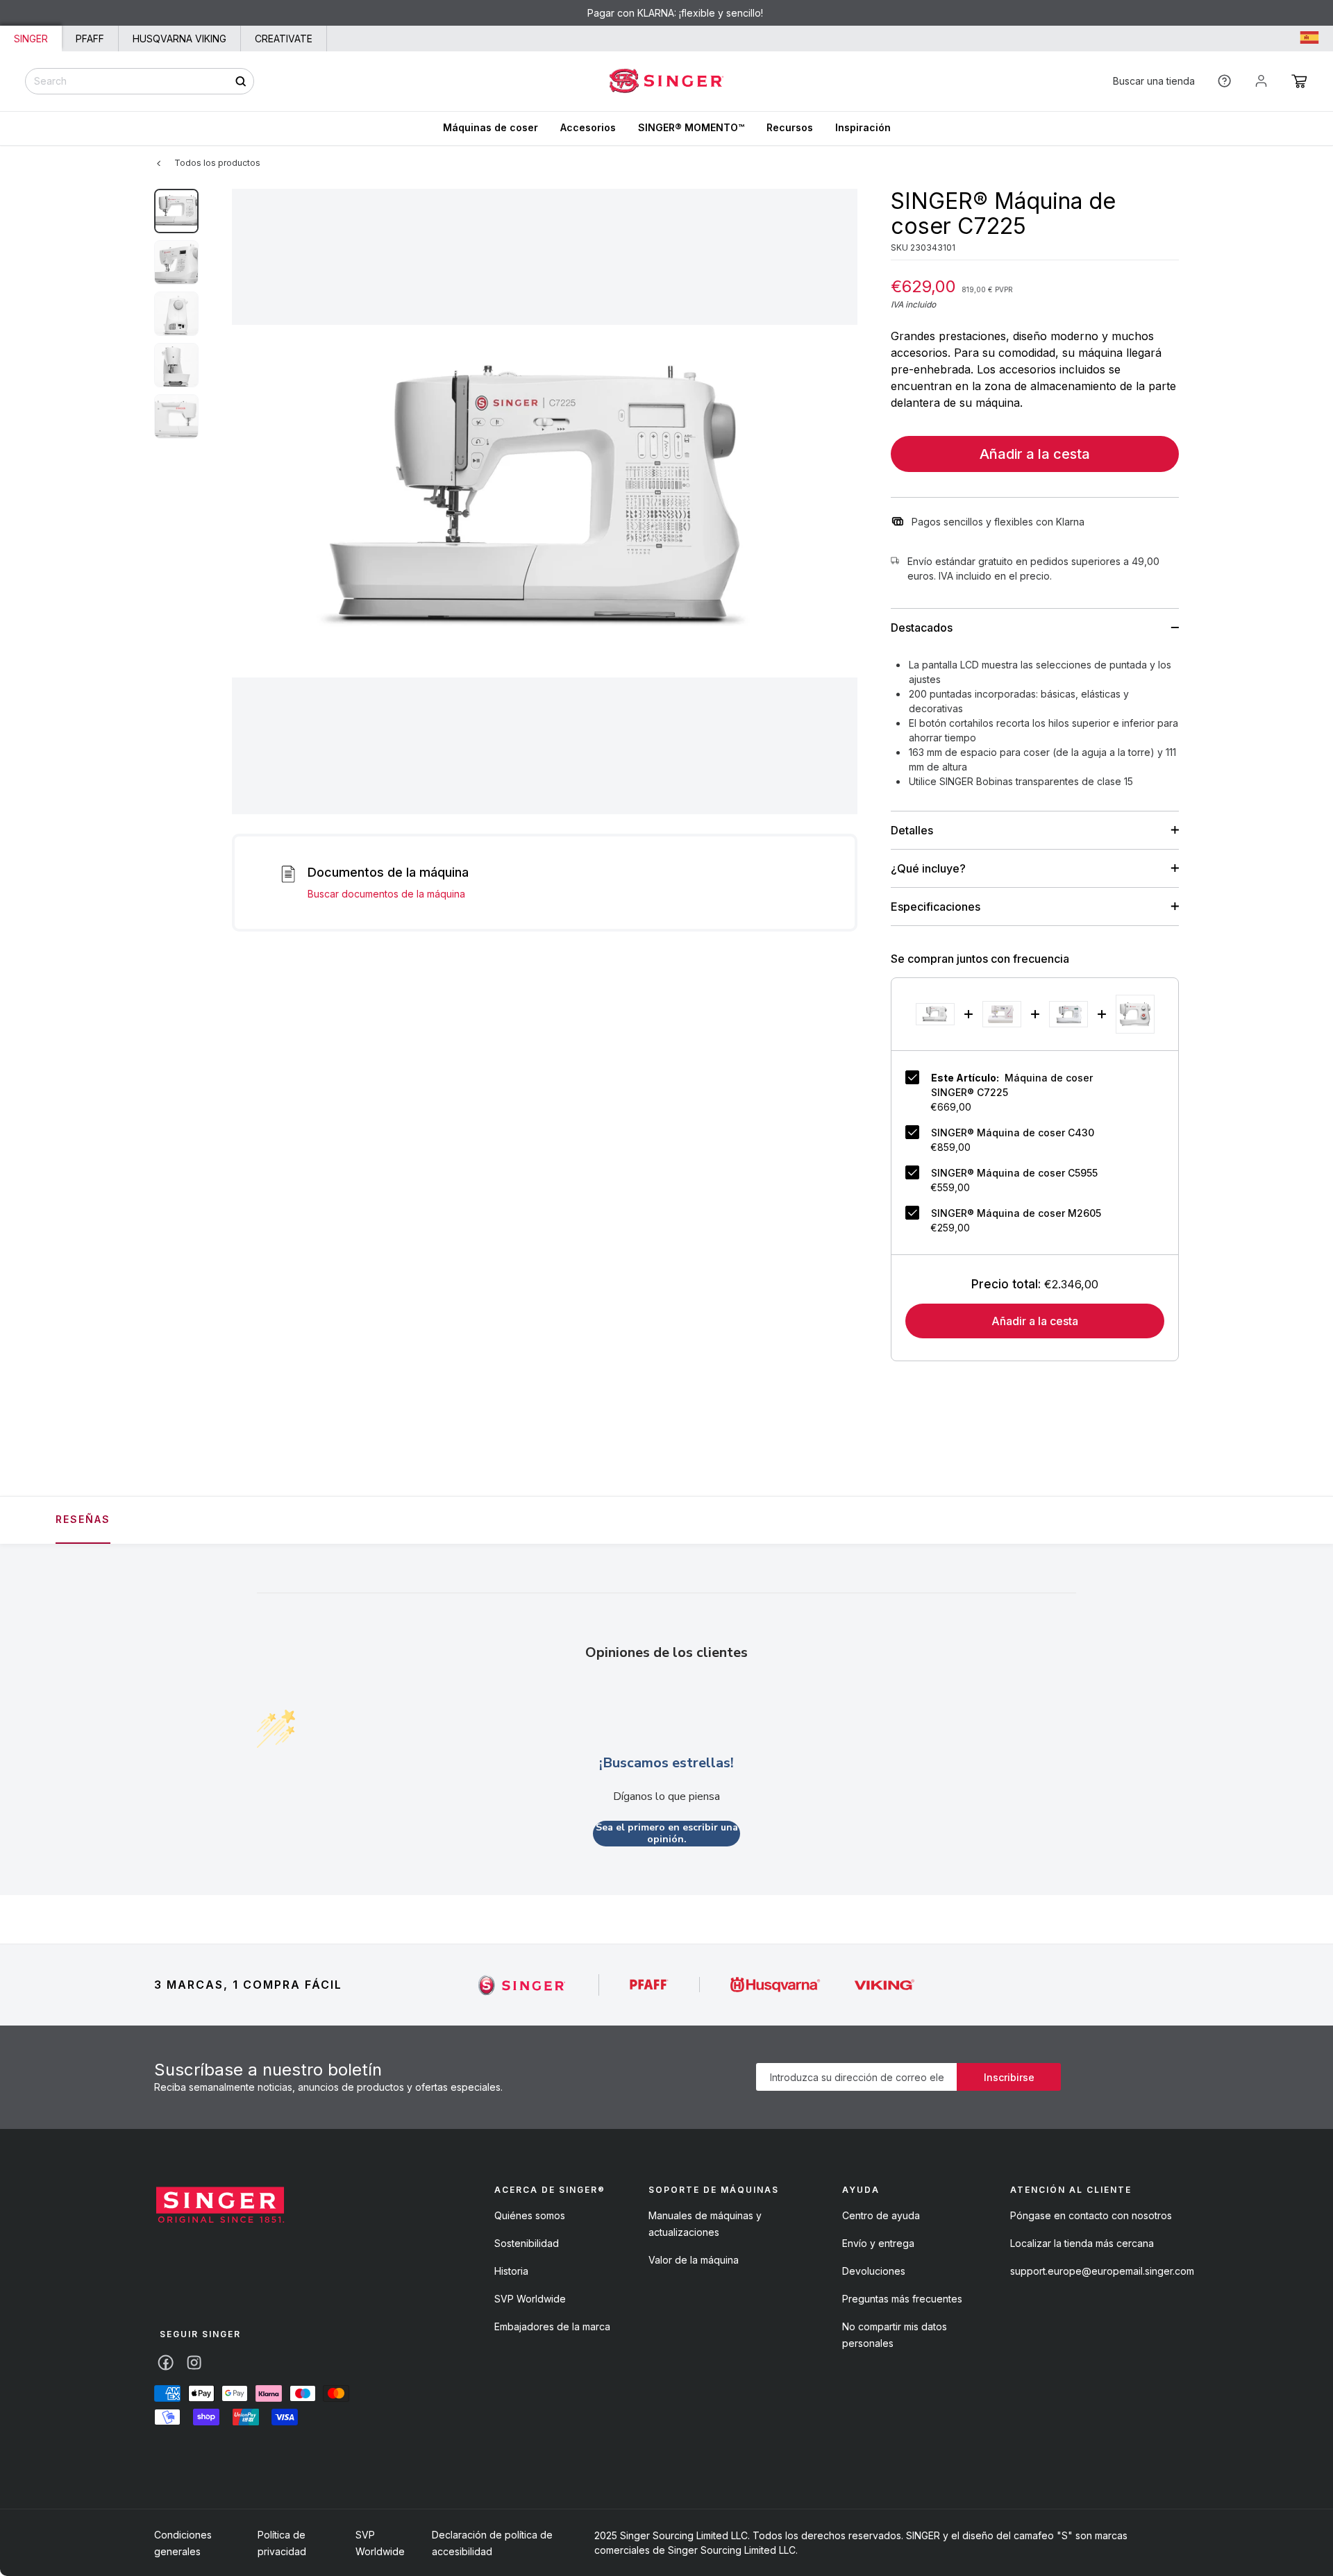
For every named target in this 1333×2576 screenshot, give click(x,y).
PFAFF (90, 39)
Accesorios (588, 127)
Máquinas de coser (491, 127)
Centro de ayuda (881, 2215)
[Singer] (522, 1985)
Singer (31, 39)
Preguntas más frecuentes (902, 2299)
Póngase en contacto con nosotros (1091, 2215)
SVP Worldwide (530, 2299)
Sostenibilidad (527, 2243)
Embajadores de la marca (552, 2326)
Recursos (790, 127)
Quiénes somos (530, 2215)
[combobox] (140, 81)
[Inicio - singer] (220, 2207)
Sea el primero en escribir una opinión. (667, 1834)
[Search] (241, 81)
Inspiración (863, 127)
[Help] (1224, 81)
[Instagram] (194, 2363)
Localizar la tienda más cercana (1082, 2243)
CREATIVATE (284, 39)
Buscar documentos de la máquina (386, 894)
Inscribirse (1009, 2077)
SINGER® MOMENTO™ (691, 127)
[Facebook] (166, 2363)
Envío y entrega (878, 2243)
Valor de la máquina (694, 2260)
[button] (1299, 81)
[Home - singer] (667, 81)
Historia (511, 2271)
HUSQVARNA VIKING (179, 39)
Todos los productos (217, 163)
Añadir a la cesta (1035, 454)
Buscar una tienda (1154, 81)
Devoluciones (874, 2271)
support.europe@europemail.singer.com (1102, 2271)
